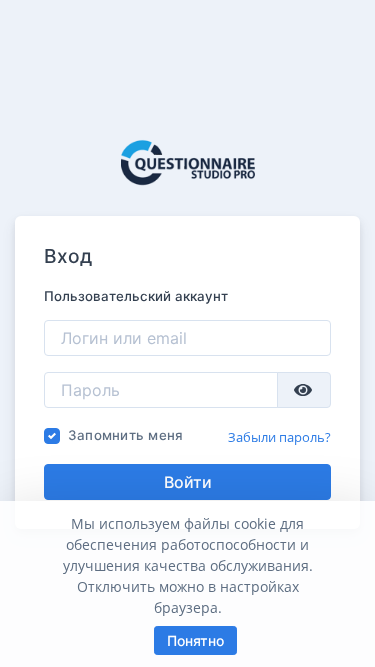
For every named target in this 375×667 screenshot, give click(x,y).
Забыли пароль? (279, 437)
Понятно (195, 640)
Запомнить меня (126, 435)
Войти (188, 482)
